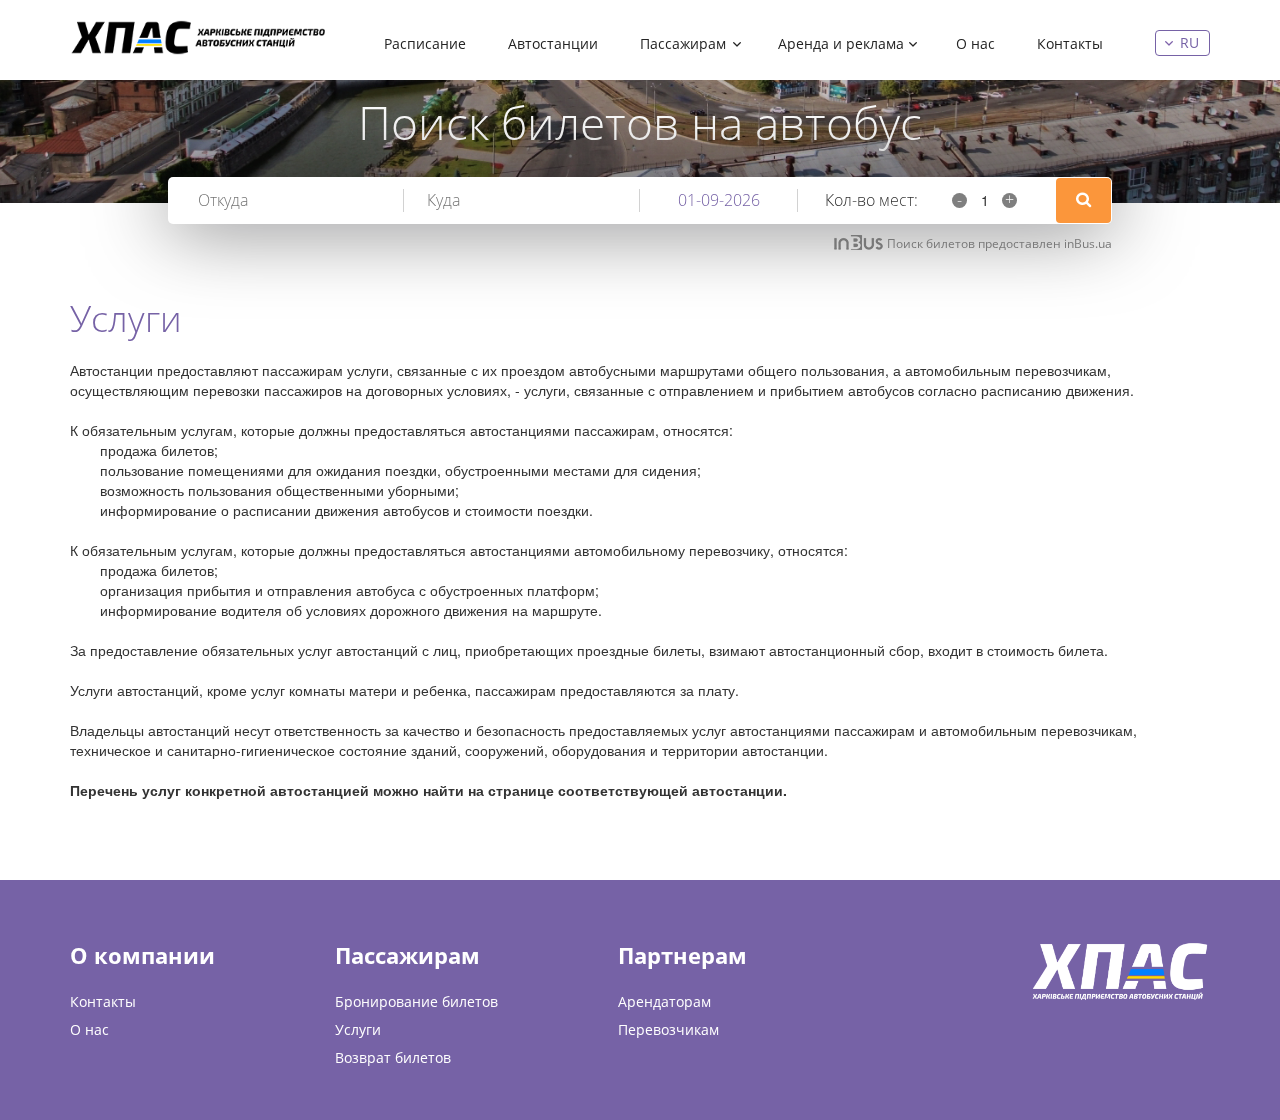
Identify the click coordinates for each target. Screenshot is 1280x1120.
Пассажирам (683, 43)
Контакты (1070, 43)
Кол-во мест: (871, 200)
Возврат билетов (393, 1057)
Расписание (425, 43)
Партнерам (682, 955)
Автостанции (553, 43)
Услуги (358, 1029)
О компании (142, 955)
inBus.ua (1088, 243)
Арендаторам (664, 1001)
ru (1189, 42)
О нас (975, 43)
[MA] (201, 37)
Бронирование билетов (416, 1001)
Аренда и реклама (841, 43)
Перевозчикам (668, 1029)
